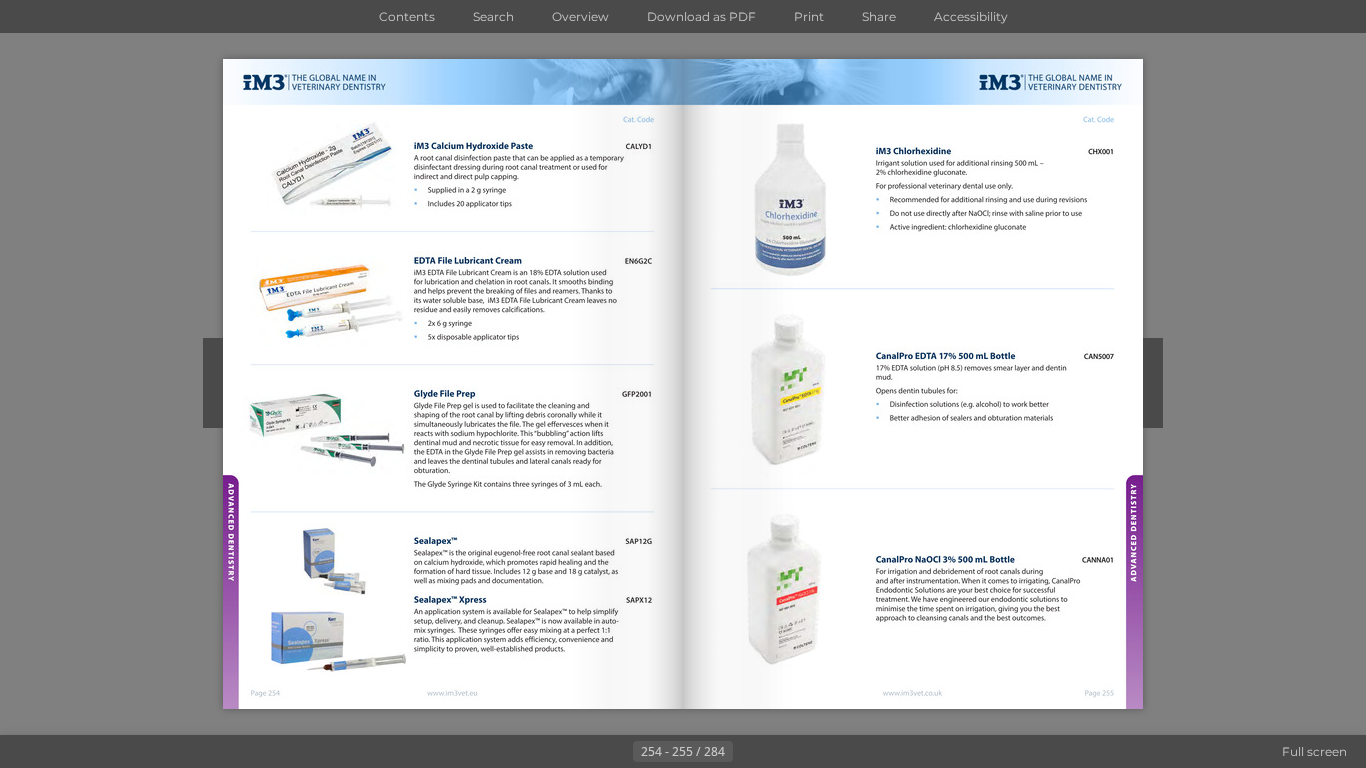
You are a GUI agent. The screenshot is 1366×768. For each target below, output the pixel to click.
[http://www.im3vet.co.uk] (913, 693)
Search (493, 16)
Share (879, 16)
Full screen (1314, 751)
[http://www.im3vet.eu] (452, 693)
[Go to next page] (749, 752)
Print (809, 16)
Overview (580, 16)
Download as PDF (701, 16)
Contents (407, 16)
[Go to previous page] (617, 752)
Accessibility (971, 16)
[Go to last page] (781, 752)
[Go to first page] (585, 752)
